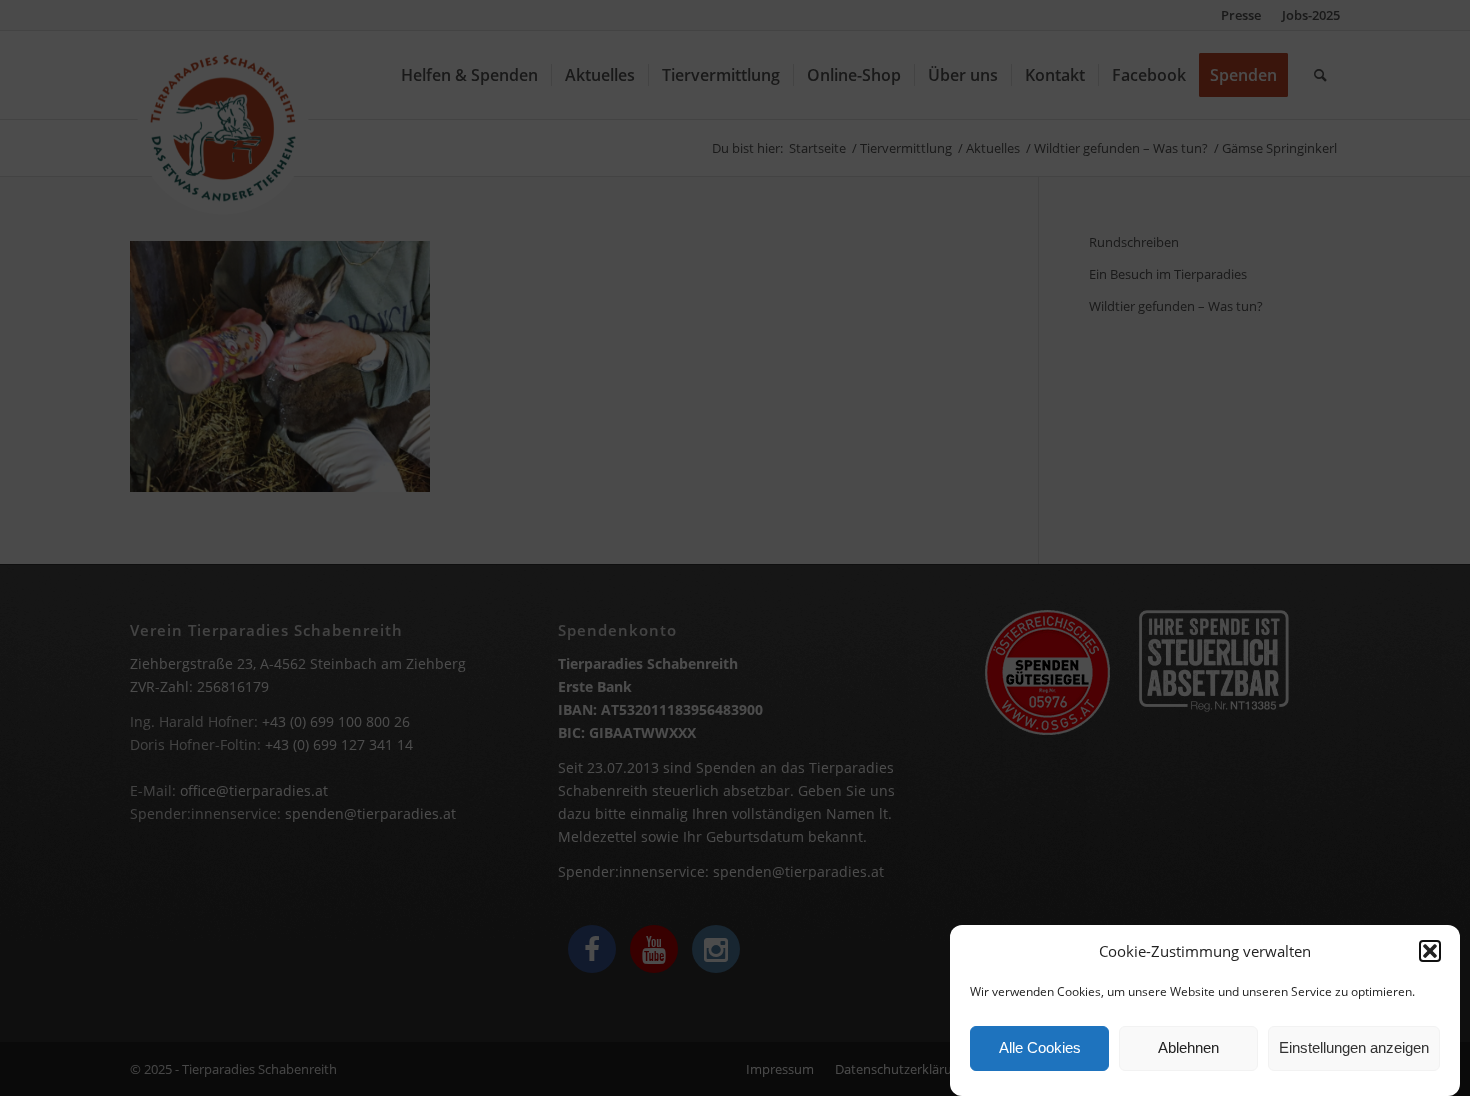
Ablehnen (1188, 1048)
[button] (1430, 951)
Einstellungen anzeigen (1354, 1048)
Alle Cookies (1040, 1048)
